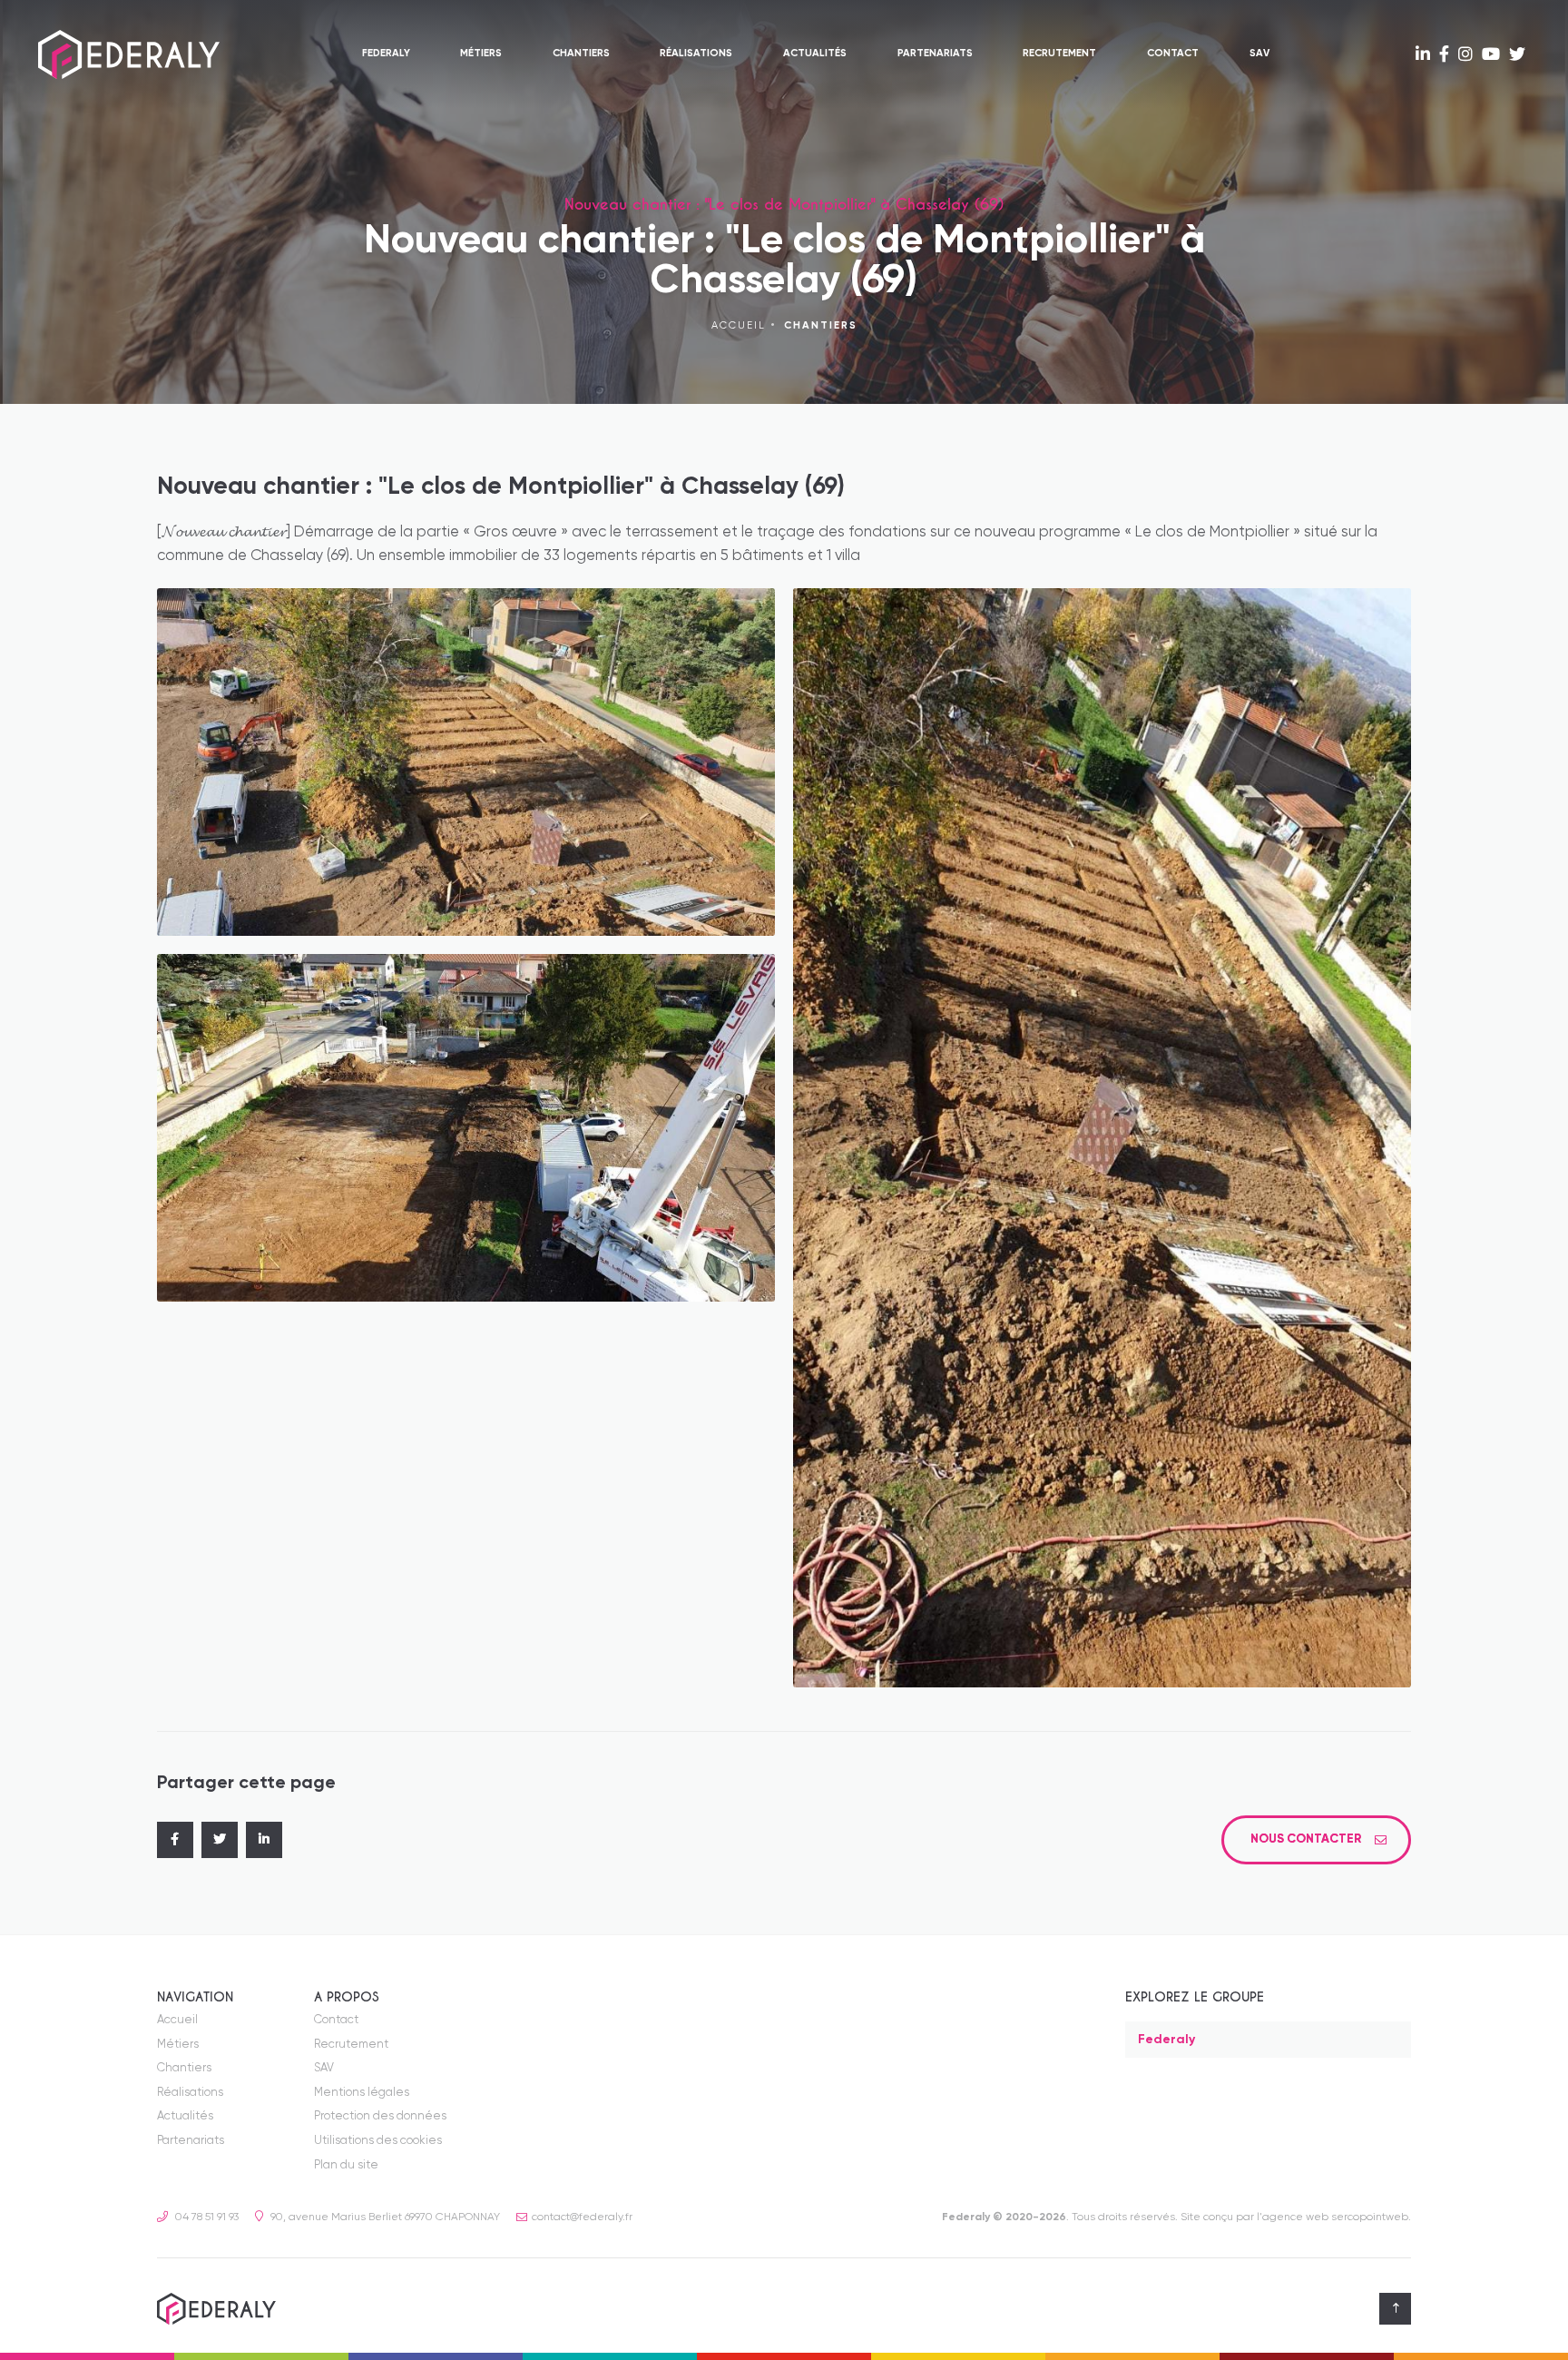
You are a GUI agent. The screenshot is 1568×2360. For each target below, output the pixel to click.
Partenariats (935, 54)
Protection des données (380, 2117)
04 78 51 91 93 (206, 2218)
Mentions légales (362, 2094)
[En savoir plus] (1423, 55)
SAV (1259, 54)
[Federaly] (129, 54)
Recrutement (1059, 54)
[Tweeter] (220, 1841)
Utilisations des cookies (378, 2142)
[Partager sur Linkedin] (264, 1841)
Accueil (739, 327)
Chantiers (581, 54)
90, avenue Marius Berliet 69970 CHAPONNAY (384, 2218)
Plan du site (346, 2166)
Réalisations (696, 54)
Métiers (481, 54)
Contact (1173, 54)
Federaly (386, 54)
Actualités (815, 54)
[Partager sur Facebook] (175, 1841)
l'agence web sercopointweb (1333, 2218)
